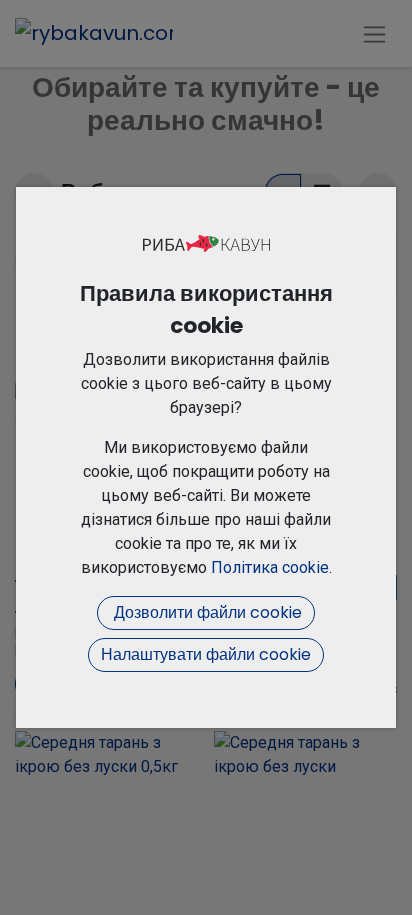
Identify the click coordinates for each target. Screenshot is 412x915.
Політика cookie (270, 567)
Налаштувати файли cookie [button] (206, 654)
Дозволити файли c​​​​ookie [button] (206, 612)
